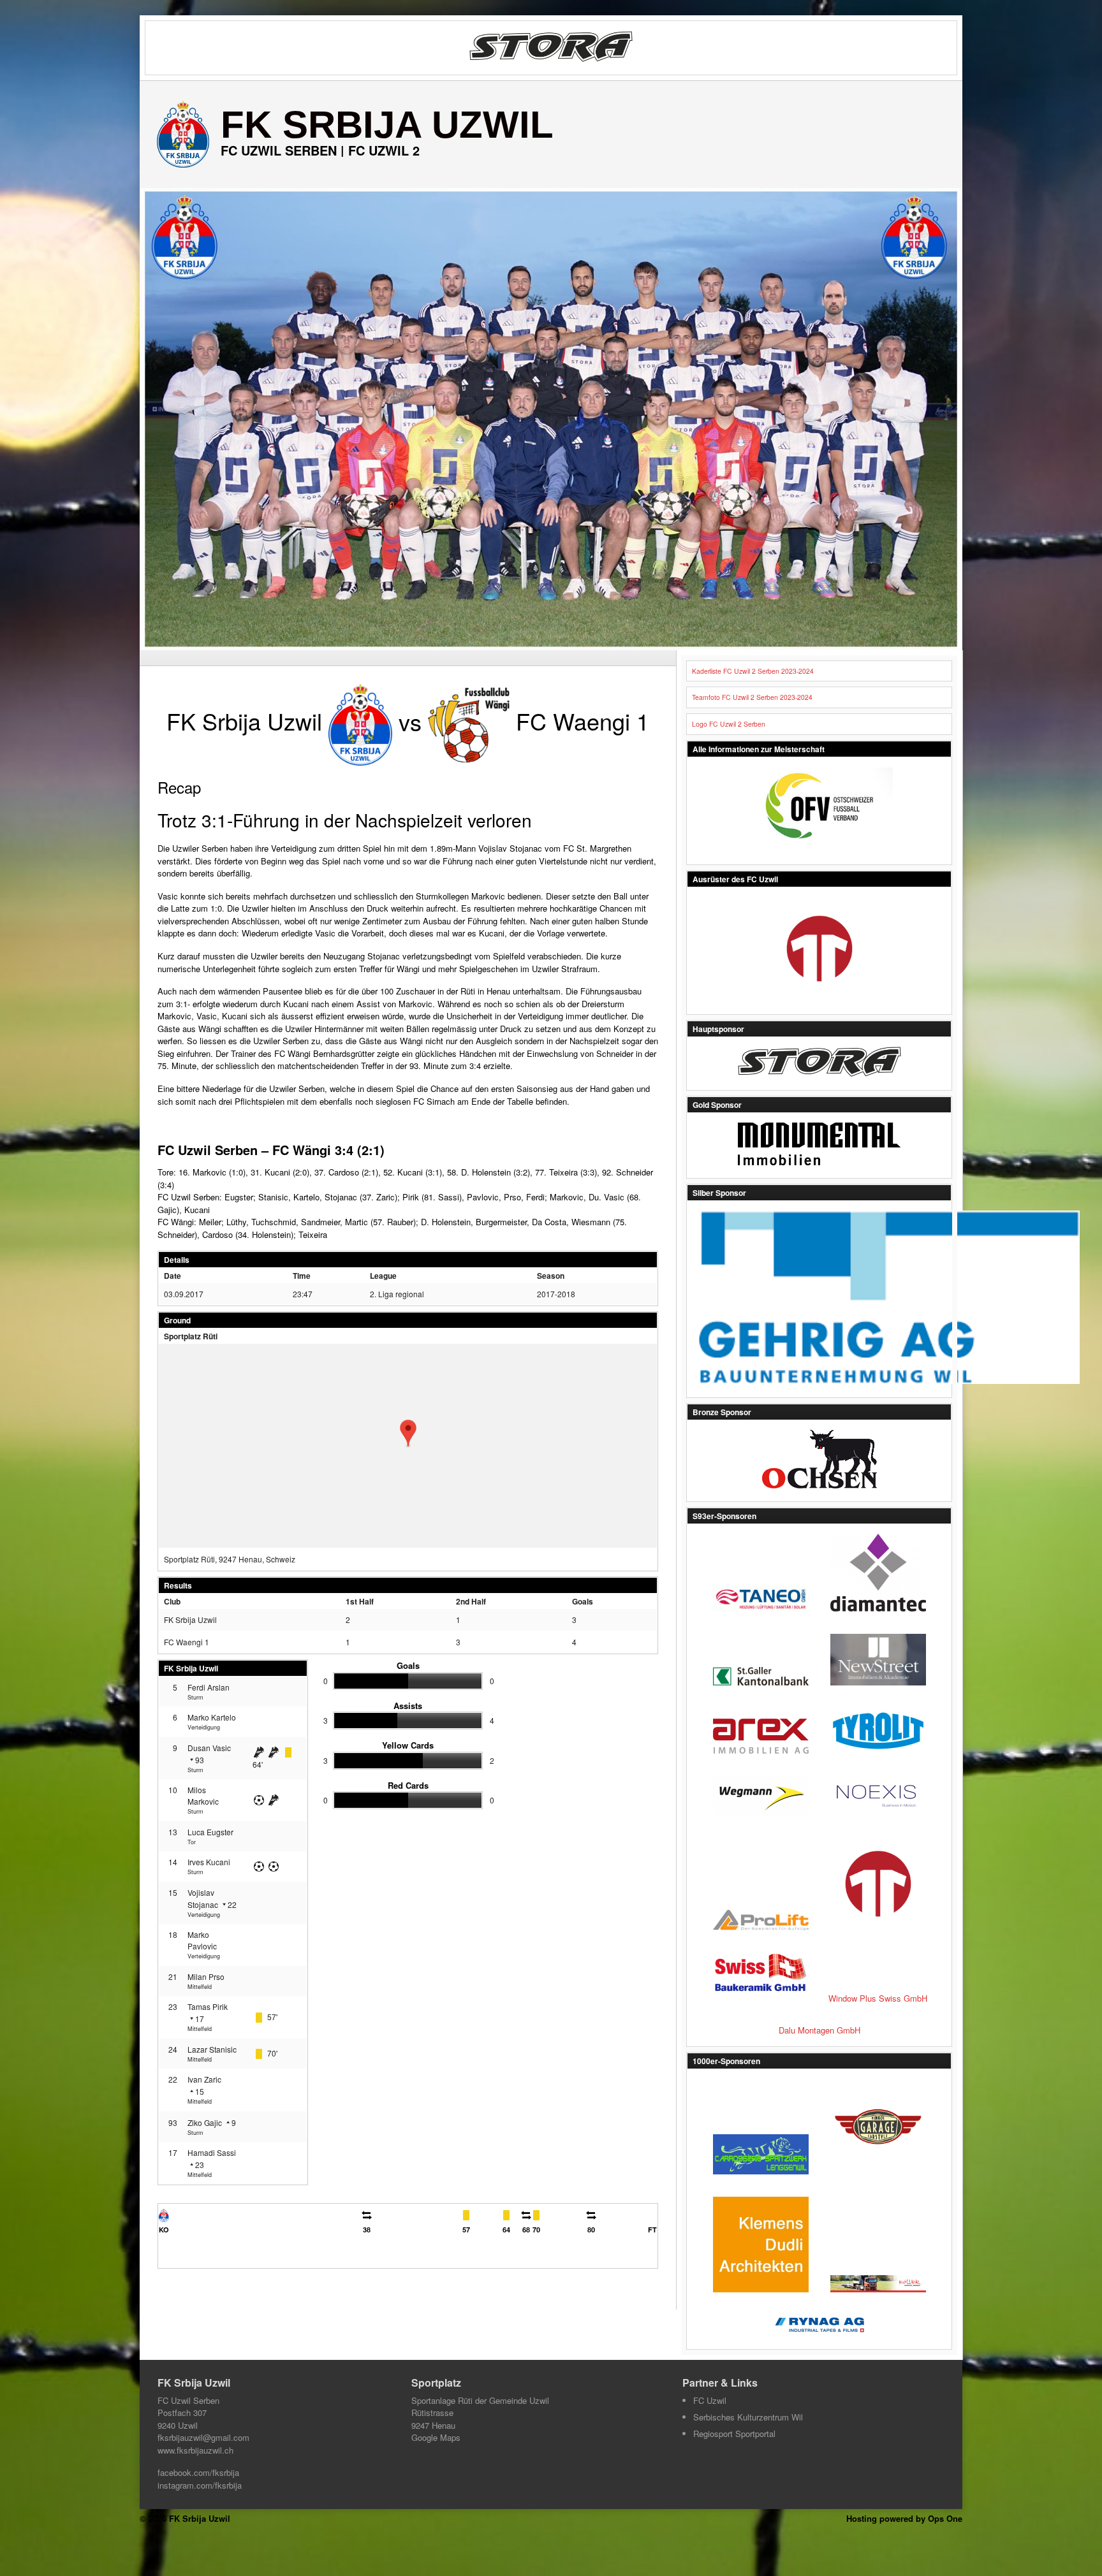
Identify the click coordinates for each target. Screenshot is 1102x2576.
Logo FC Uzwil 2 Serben (729, 724)
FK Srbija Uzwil (387, 125)
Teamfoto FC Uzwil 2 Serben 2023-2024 (752, 697)
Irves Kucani (209, 1862)
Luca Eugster (210, 1832)
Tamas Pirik (208, 2006)
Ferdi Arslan (209, 1687)
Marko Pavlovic (202, 1940)
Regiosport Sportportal (734, 2434)
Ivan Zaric (204, 2079)
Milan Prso (206, 1976)
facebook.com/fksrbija (198, 2472)
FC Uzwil (710, 2400)
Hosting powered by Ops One (904, 2518)
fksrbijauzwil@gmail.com (203, 2437)
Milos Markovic (203, 1795)
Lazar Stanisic (212, 2049)
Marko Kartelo (212, 1717)
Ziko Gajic (205, 2122)
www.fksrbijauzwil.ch (195, 2450)
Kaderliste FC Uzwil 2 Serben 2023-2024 (753, 671)
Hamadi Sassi (212, 2152)
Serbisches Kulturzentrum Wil (748, 2417)
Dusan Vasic (209, 1748)
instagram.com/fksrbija (200, 2485)
